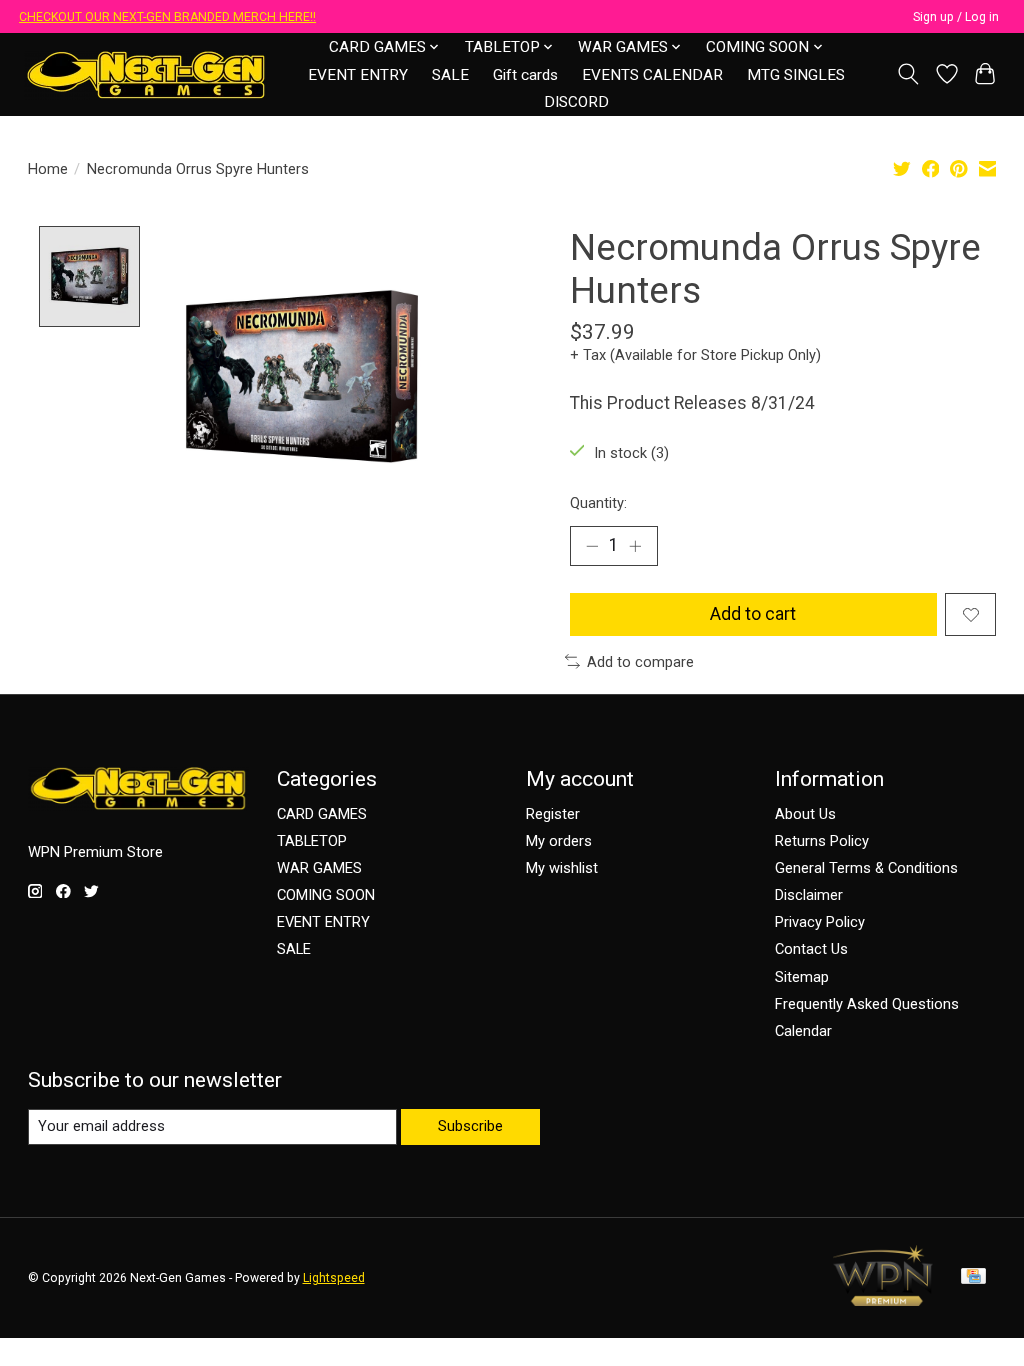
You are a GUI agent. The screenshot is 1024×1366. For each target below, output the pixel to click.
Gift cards (525, 75)
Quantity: (598, 503)
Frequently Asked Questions (867, 1004)
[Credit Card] (973, 1277)
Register (553, 814)
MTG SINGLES (796, 75)
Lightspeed (334, 1278)
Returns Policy (822, 841)
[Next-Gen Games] (146, 74)
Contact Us (811, 949)
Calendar (803, 1031)
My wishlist (562, 868)
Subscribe (470, 1126)
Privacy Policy (820, 922)
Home (48, 169)
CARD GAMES (322, 814)
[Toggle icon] (907, 74)
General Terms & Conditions (866, 868)
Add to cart (753, 614)
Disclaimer (809, 895)
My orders (559, 841)
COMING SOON (326, 895)
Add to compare (640, 662)
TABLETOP (312, 841)
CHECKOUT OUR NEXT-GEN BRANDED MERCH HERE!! (167, 17)
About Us (805, 814)
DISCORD (576, 102)
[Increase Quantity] (635, 546)
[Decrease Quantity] (592, 546)
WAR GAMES (319, 868)
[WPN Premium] (883, 1300)
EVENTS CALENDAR (652, 75)
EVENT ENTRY (358, 75)
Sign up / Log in (956, 17)
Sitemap (802, 977)
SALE (450, 75)
